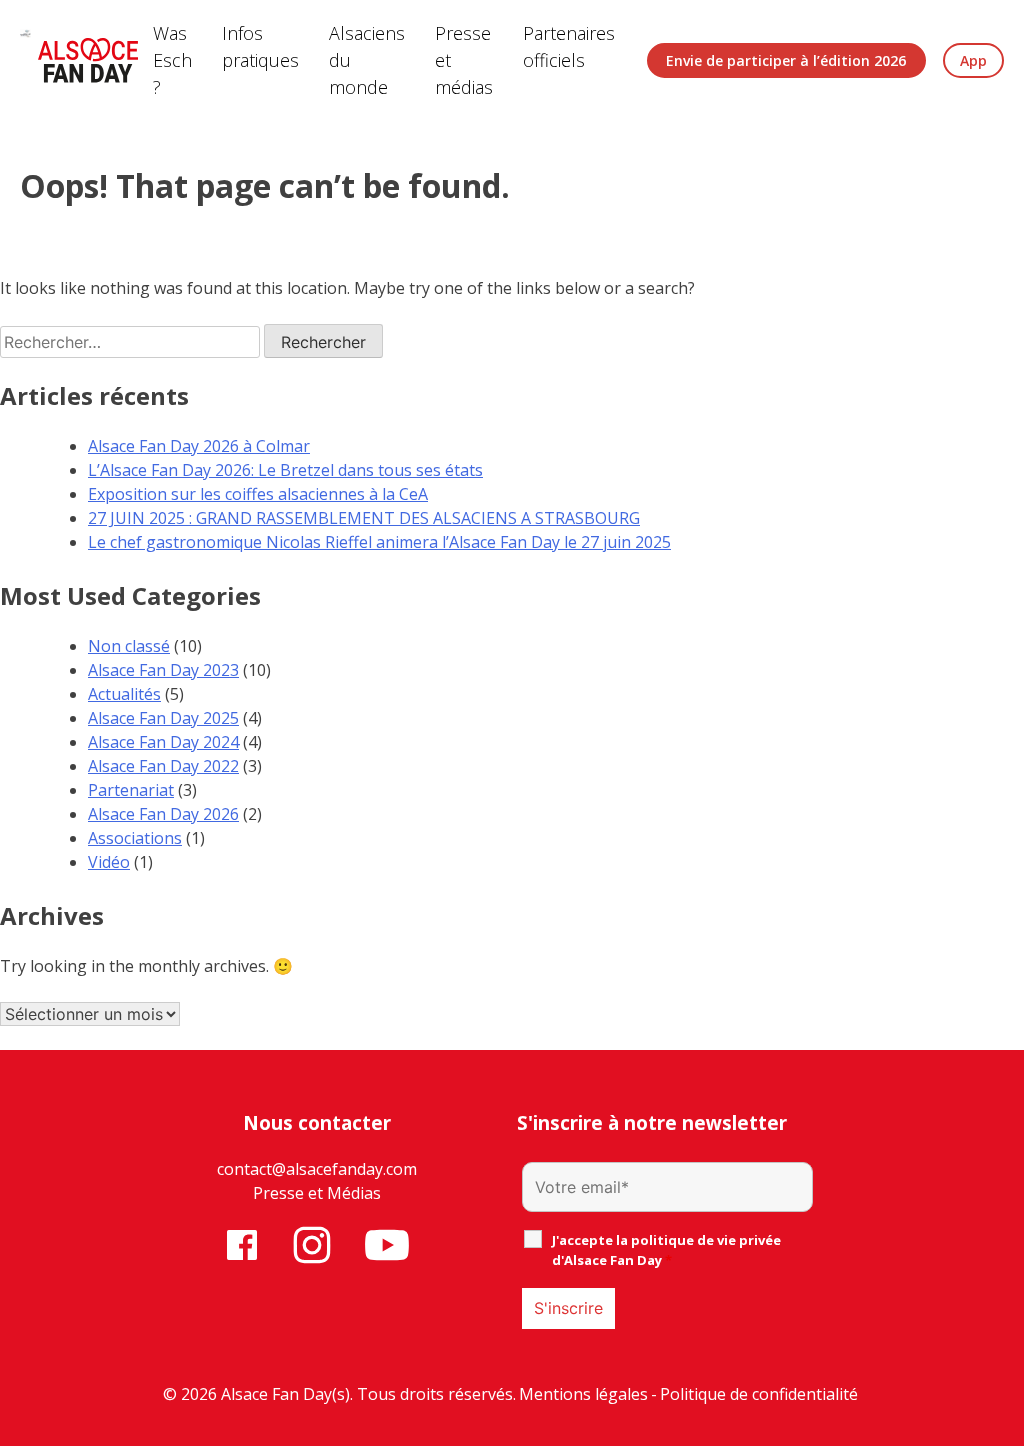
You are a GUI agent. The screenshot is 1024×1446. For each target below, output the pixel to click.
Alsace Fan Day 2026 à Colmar (199, 446)
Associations (135, 838)
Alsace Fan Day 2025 (163, 718)
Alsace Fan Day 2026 (163, 814)
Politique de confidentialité (759, 1394)
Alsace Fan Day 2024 (163, 742)
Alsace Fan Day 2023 (163, 670)
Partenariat (131, 790)
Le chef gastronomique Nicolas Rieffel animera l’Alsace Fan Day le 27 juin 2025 (379, 542)
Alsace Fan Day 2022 (163, 766)
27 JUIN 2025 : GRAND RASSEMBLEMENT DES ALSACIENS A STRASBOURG (364, 518)
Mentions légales (583, 1394)
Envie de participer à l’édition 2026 (786, 60)
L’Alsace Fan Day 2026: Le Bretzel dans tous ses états (285, 470)
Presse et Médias (317, 1193)
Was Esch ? (172, 60)
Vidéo (109, 862)
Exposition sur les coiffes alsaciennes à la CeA (258, 494)
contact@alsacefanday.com (317, 1169)
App (973, 60)
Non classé (129, 646)
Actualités (124, 694)
